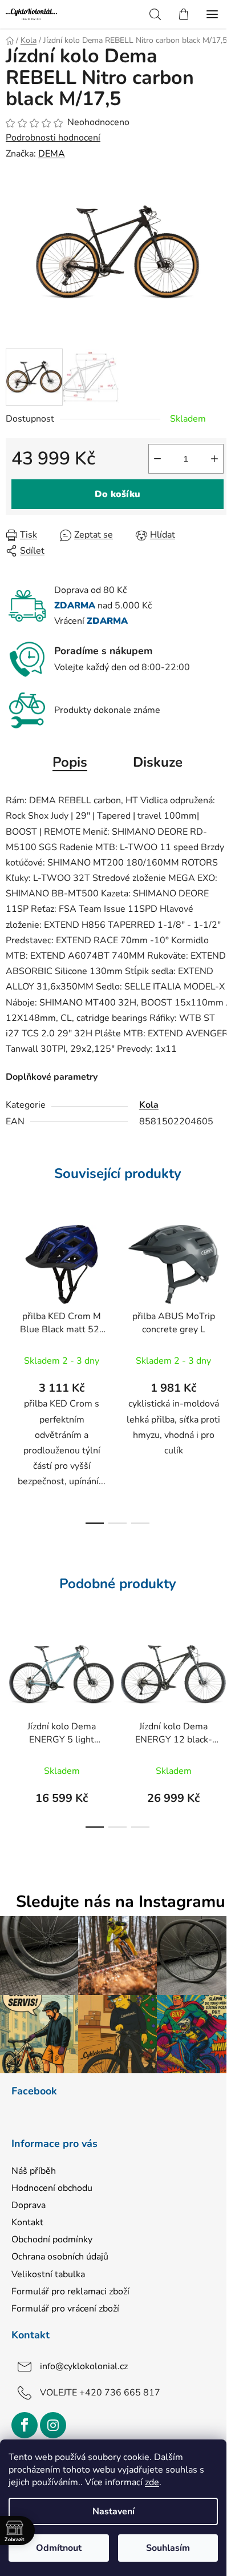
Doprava (29, 2205)
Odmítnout (59, 2548)
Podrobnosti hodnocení (53, 138)
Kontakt (27, 2222)
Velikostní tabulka (48, 2274)
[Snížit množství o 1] (157, 459)
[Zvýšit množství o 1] (214, 459)
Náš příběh (34, 2171)
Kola (149, 1105)
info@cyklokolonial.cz (84, 2366)
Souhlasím (168, 2548)
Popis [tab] (70, 762)
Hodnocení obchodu (52, 2188)
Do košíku (117, 494)
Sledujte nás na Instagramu (121, 1902)
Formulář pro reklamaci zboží (70, 2291)
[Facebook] (25, 2425)
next (223, 1289)
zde (152, 2482)
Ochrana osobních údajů (60, 2257)
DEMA (52, 154)
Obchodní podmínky (52, 2240)
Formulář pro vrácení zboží (65, 2309)
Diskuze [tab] (158, 762)
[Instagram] (53, 2425)
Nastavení (114, 2511)
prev (12, 1289)
